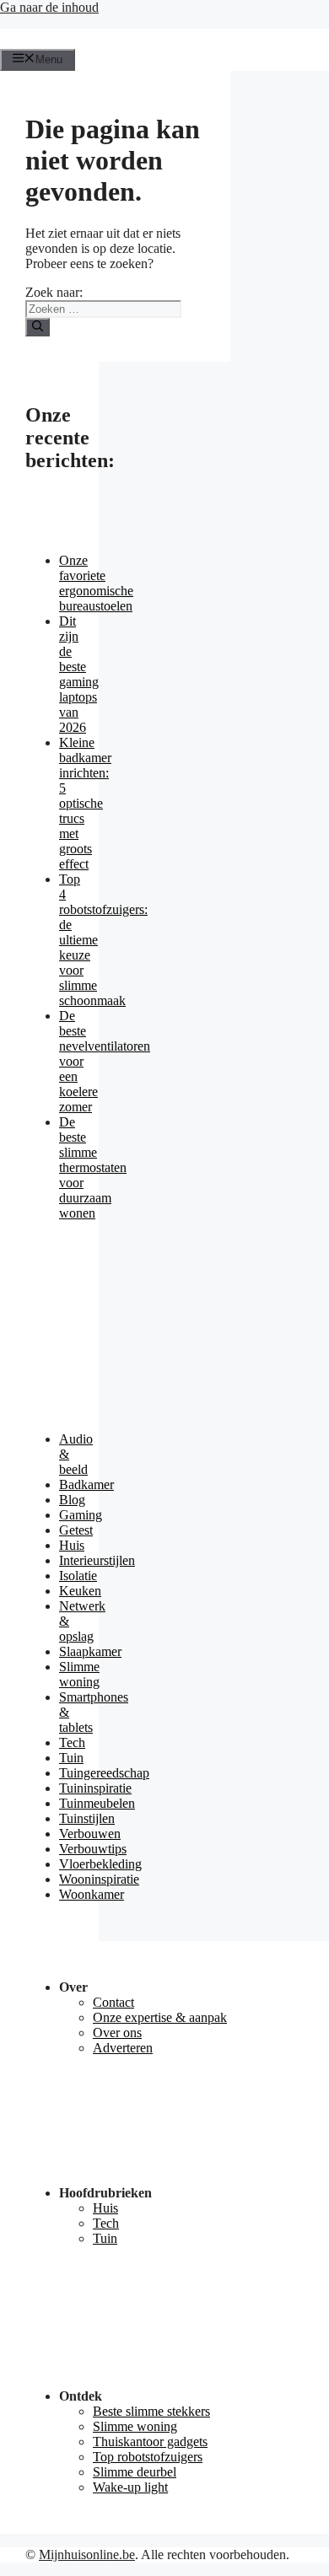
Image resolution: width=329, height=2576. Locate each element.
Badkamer (86, 1484)
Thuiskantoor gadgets (150, 2442)
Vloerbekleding (100, 1864)
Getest (76, 1530)
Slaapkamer (90, 1651)
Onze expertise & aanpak (160, 2017)
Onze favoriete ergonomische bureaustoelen (96, 583)
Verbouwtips (93, 1849)
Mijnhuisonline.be (87, 2554)
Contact (113, 2002)
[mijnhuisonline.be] (23, 41)
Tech (72, 1742)
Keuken (80, 1591)
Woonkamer (92, 1894)
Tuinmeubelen (97, 1803)
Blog (72, 1500)
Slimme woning (79, 1674)
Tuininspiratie (95, 1788)
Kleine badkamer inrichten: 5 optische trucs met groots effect (85, 803)
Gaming (81, 1515)
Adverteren (123, 2048)
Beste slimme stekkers (151, 2411)
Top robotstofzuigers (148, 2457)
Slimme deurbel (135, 2472)
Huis (72, 1545)
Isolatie (78, 1576)
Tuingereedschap (104, 1773)
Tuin (71, 1758)
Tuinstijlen (87, 1818)
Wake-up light (130, 2487)
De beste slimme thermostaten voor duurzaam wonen (93, 1167)
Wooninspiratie (99, 1879)
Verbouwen (90, 1834)
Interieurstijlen (97, 1560)
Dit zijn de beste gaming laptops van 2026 (79, 674)
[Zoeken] (38, 327)
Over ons (117, 2033)
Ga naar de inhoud (49, 7)
